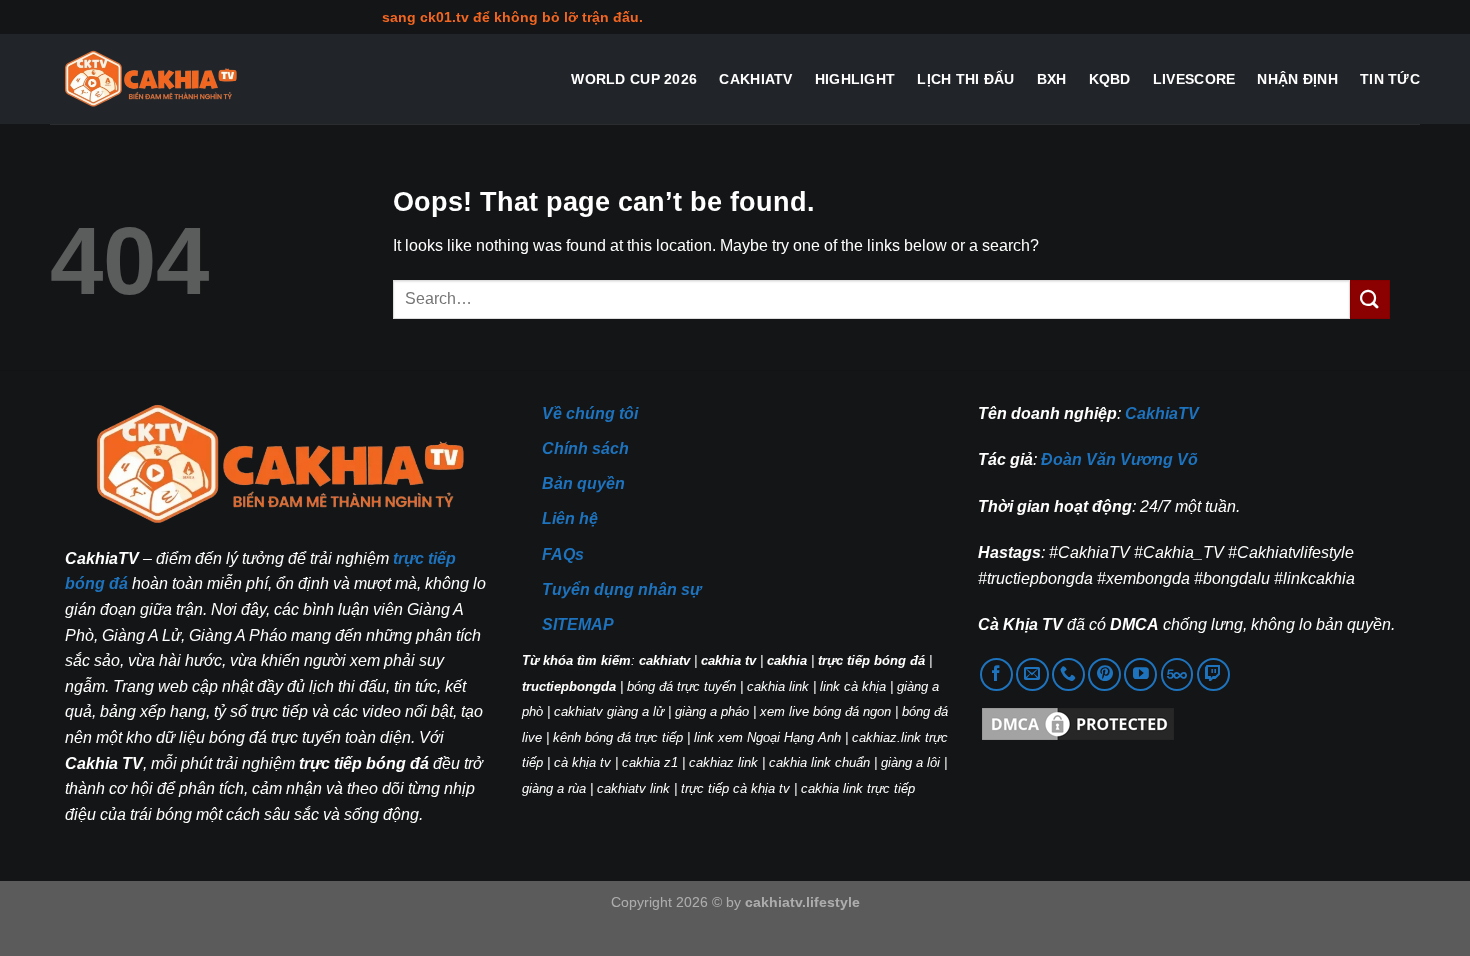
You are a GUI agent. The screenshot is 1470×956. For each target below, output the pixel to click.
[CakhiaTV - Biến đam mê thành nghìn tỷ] (150, 79)
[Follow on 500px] (1177, 674)
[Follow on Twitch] (1213, 674)
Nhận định (1297, 79)
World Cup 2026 (634, 79)
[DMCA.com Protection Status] (1078, 723)
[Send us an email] (1032, 674)
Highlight (855, 79)
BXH (1052, 79)
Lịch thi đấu (965, 79)
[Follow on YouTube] (1140, 674)
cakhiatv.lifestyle (802, 902)
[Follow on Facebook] (996, 674)
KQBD (1110, 79)
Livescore (1194, 79)
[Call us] (1068, 674)
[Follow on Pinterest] (1104, 674)
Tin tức (1390, 79)
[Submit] (1370, 299)
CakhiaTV (755, 79)
